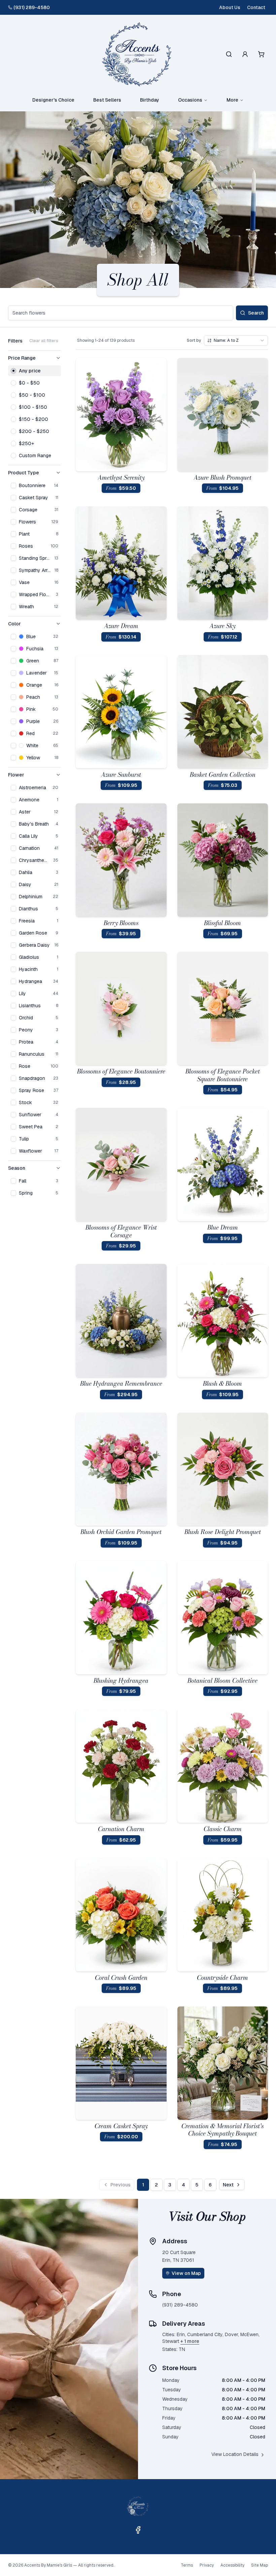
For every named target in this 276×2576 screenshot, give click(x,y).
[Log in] (245, 54)
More (232, 100)
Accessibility (232, 2565)
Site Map (260, 2565)
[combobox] (236, 340)
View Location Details (235, 2454)
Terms (187, 2565)
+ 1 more (190, 2341)
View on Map (186, 2273)
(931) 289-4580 (32, 7)
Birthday (150, 100)
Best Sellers (107, 100)
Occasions (190, 100)
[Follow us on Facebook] (138, 2530)
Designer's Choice (53, 100)
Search (256, 313)
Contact (256, 7)
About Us (230, 7)
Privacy (207, 2565)
